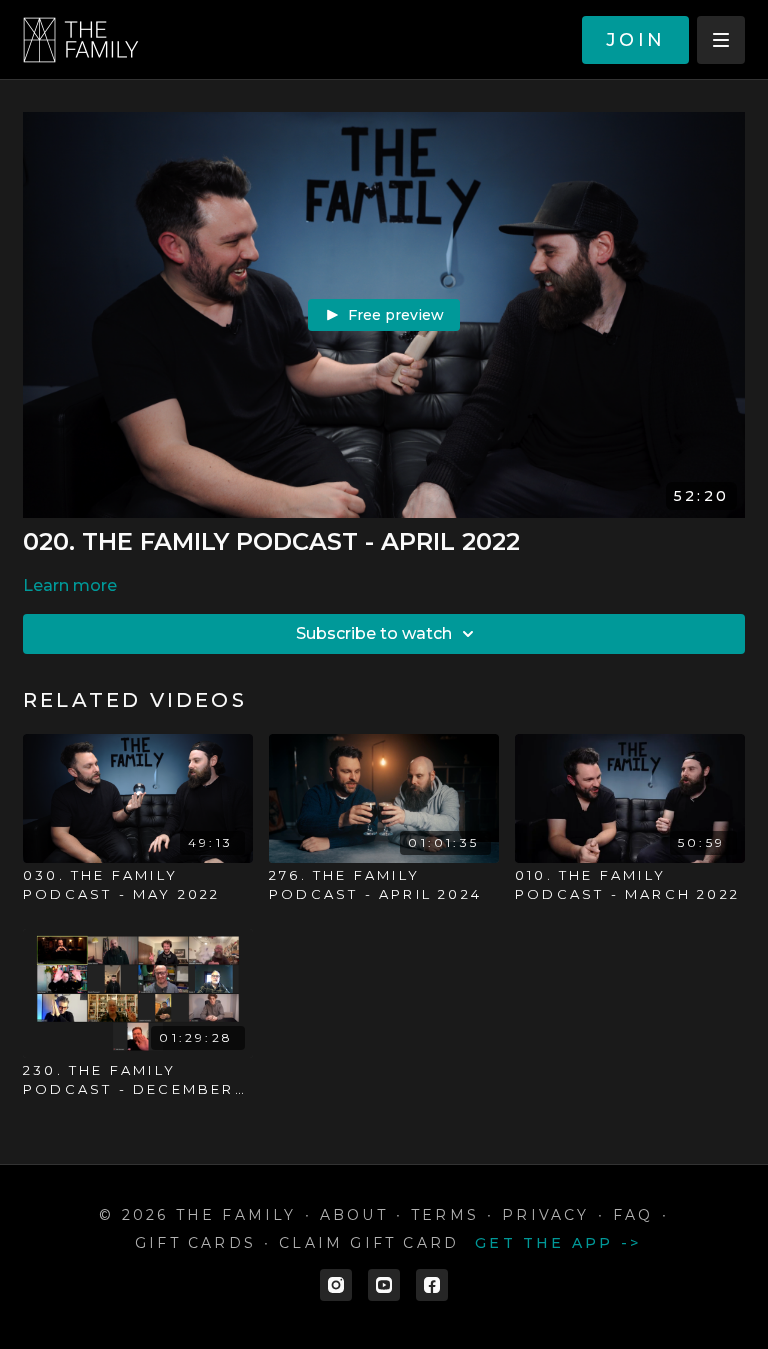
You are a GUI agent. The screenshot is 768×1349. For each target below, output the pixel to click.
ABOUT (354, 1215)
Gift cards (195, 1243)
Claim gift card (369, 1243)
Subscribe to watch (374, 633)
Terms (445, 1215)
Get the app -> (558, 1243)
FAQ (633, 1215)
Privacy (545, 1215)
